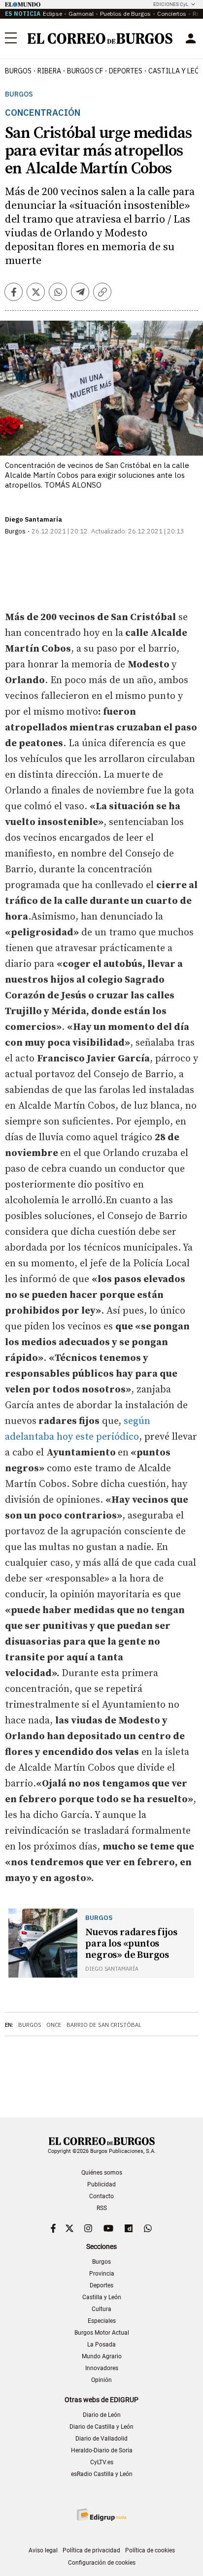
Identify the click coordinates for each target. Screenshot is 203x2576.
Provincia (102, 2274)
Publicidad (101, 2184)
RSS (102, 2208)
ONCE (54, 2025)
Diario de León (102, 2415)
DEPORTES (126, 71)
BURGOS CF (85, 71)
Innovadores (102, 2368)
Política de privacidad (91, 2550)
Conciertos (172, 14)
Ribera (49, 71)
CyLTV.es (102, 2462)
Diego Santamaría (34, 519)
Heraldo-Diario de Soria (102, 2450)
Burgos (18, 71)
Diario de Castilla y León (101, 2427)
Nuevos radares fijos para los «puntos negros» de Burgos (131, 1944)
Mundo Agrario (102, 2356)
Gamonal (81, 14)
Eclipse (52, 14)
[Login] (191, 38)
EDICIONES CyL (171, 4)
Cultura (101, 2309)
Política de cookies (150, 2550)
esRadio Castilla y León (102, 2474)
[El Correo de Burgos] (100, 38)
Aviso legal (43, 2550)
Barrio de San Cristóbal (104, 2025)
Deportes (101, 2285)
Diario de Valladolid (101, 2439)
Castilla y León (102, 2297)
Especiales (102, 2321)
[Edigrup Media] (101, 2515)
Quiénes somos (102, 2173)
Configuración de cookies (102, 2563)
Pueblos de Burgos (125, 14)
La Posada (101, 2345)
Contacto (101, 2196)
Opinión (101, 2380)
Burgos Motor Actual (102, 2333)
